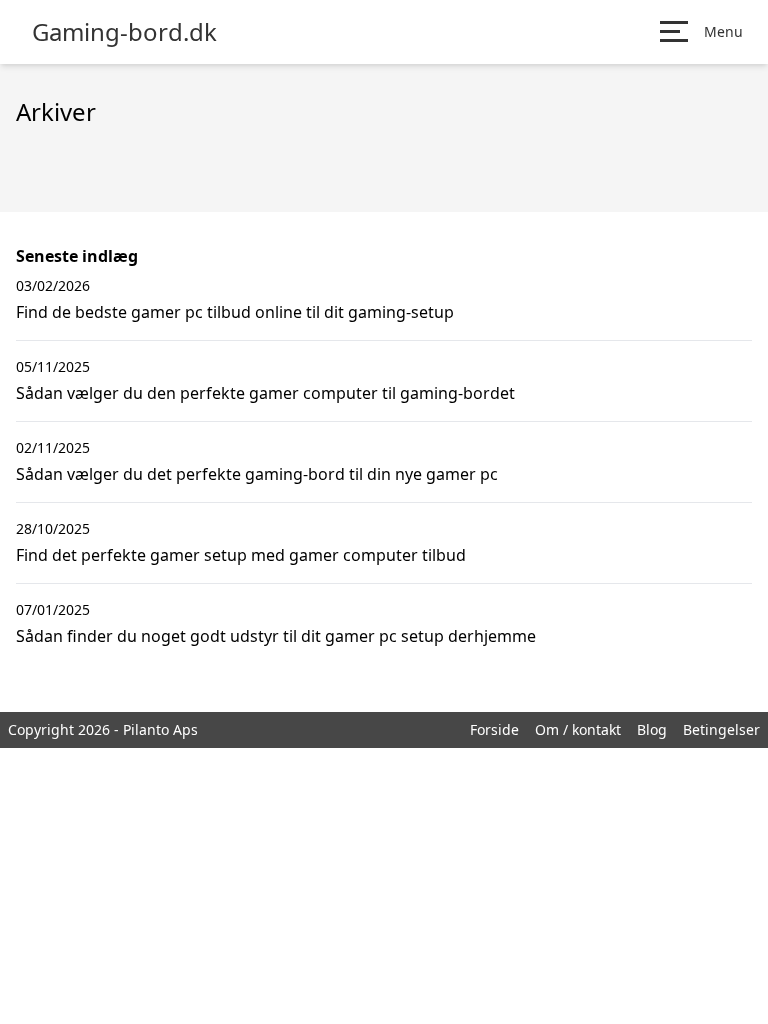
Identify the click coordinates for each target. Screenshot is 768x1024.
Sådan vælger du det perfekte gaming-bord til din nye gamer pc (257, 474)
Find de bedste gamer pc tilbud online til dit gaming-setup (235, 312)
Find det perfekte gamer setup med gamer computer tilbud (241, 555)
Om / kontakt (578, 729)
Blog (652, 729)
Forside (494, 729)
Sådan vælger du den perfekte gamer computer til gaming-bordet (265, 393)
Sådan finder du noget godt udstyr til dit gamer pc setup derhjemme (276, 636)
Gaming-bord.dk (124, 32)
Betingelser (721, 729)
